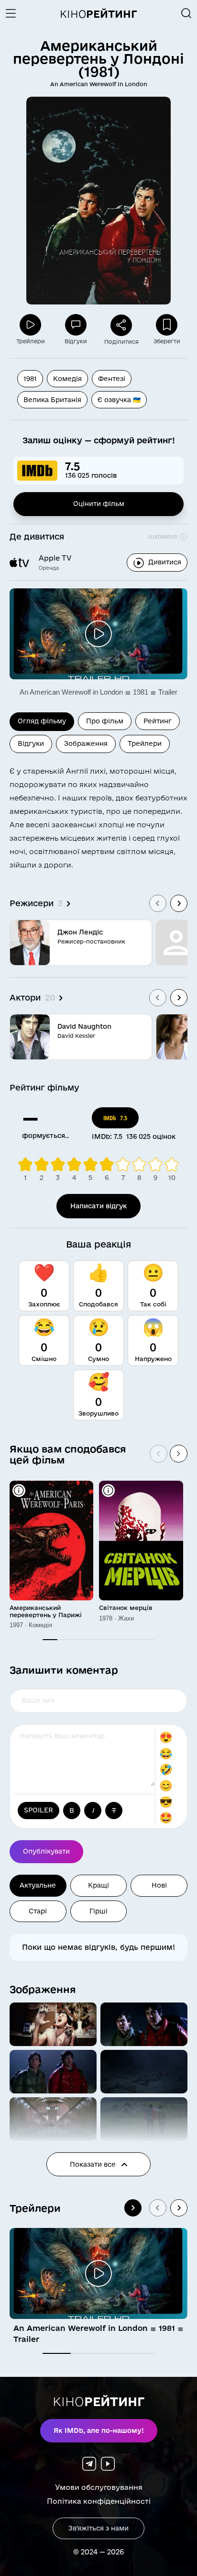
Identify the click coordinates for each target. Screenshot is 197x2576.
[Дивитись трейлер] (98, 634)
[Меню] (14, 13)
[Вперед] (179, 1454)
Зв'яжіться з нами (98, 2528)
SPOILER (38, 1810)
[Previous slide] (158, 903)
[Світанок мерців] (141, 1541)
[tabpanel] (98, 906)
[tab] (57, 2353)
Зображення (43, 1989)
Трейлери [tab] (145, 743)
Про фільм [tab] (105, 721)
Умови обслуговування (99, 2487)
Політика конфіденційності (99, 2501)
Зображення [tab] (86, 743)
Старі (38, 1911)
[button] (53, 2024)
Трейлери (35, 2208)
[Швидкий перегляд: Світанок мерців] (108, 1490)
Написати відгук (98, 1206)
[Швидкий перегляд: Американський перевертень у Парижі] (19, 1490)
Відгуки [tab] (31, 743)
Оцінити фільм (99, 504)
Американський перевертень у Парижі (46, 1611)
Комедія (67, 379)
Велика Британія (52, 400)
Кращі (98, 1885)
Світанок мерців (126, 1608)
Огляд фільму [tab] (42, 721)
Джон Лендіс (80, 932)
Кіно (98, 14)
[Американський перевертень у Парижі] (51, 1541)
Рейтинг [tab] (158, 721)
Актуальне (38, 1885)
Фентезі (112, 379)
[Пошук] (186, 13)
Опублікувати (46, 1851)
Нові (159, 1885)
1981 (30, 379)
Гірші (98, 1911)
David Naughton (84, 1026)
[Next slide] (179, 903)
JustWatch (163, 536)
